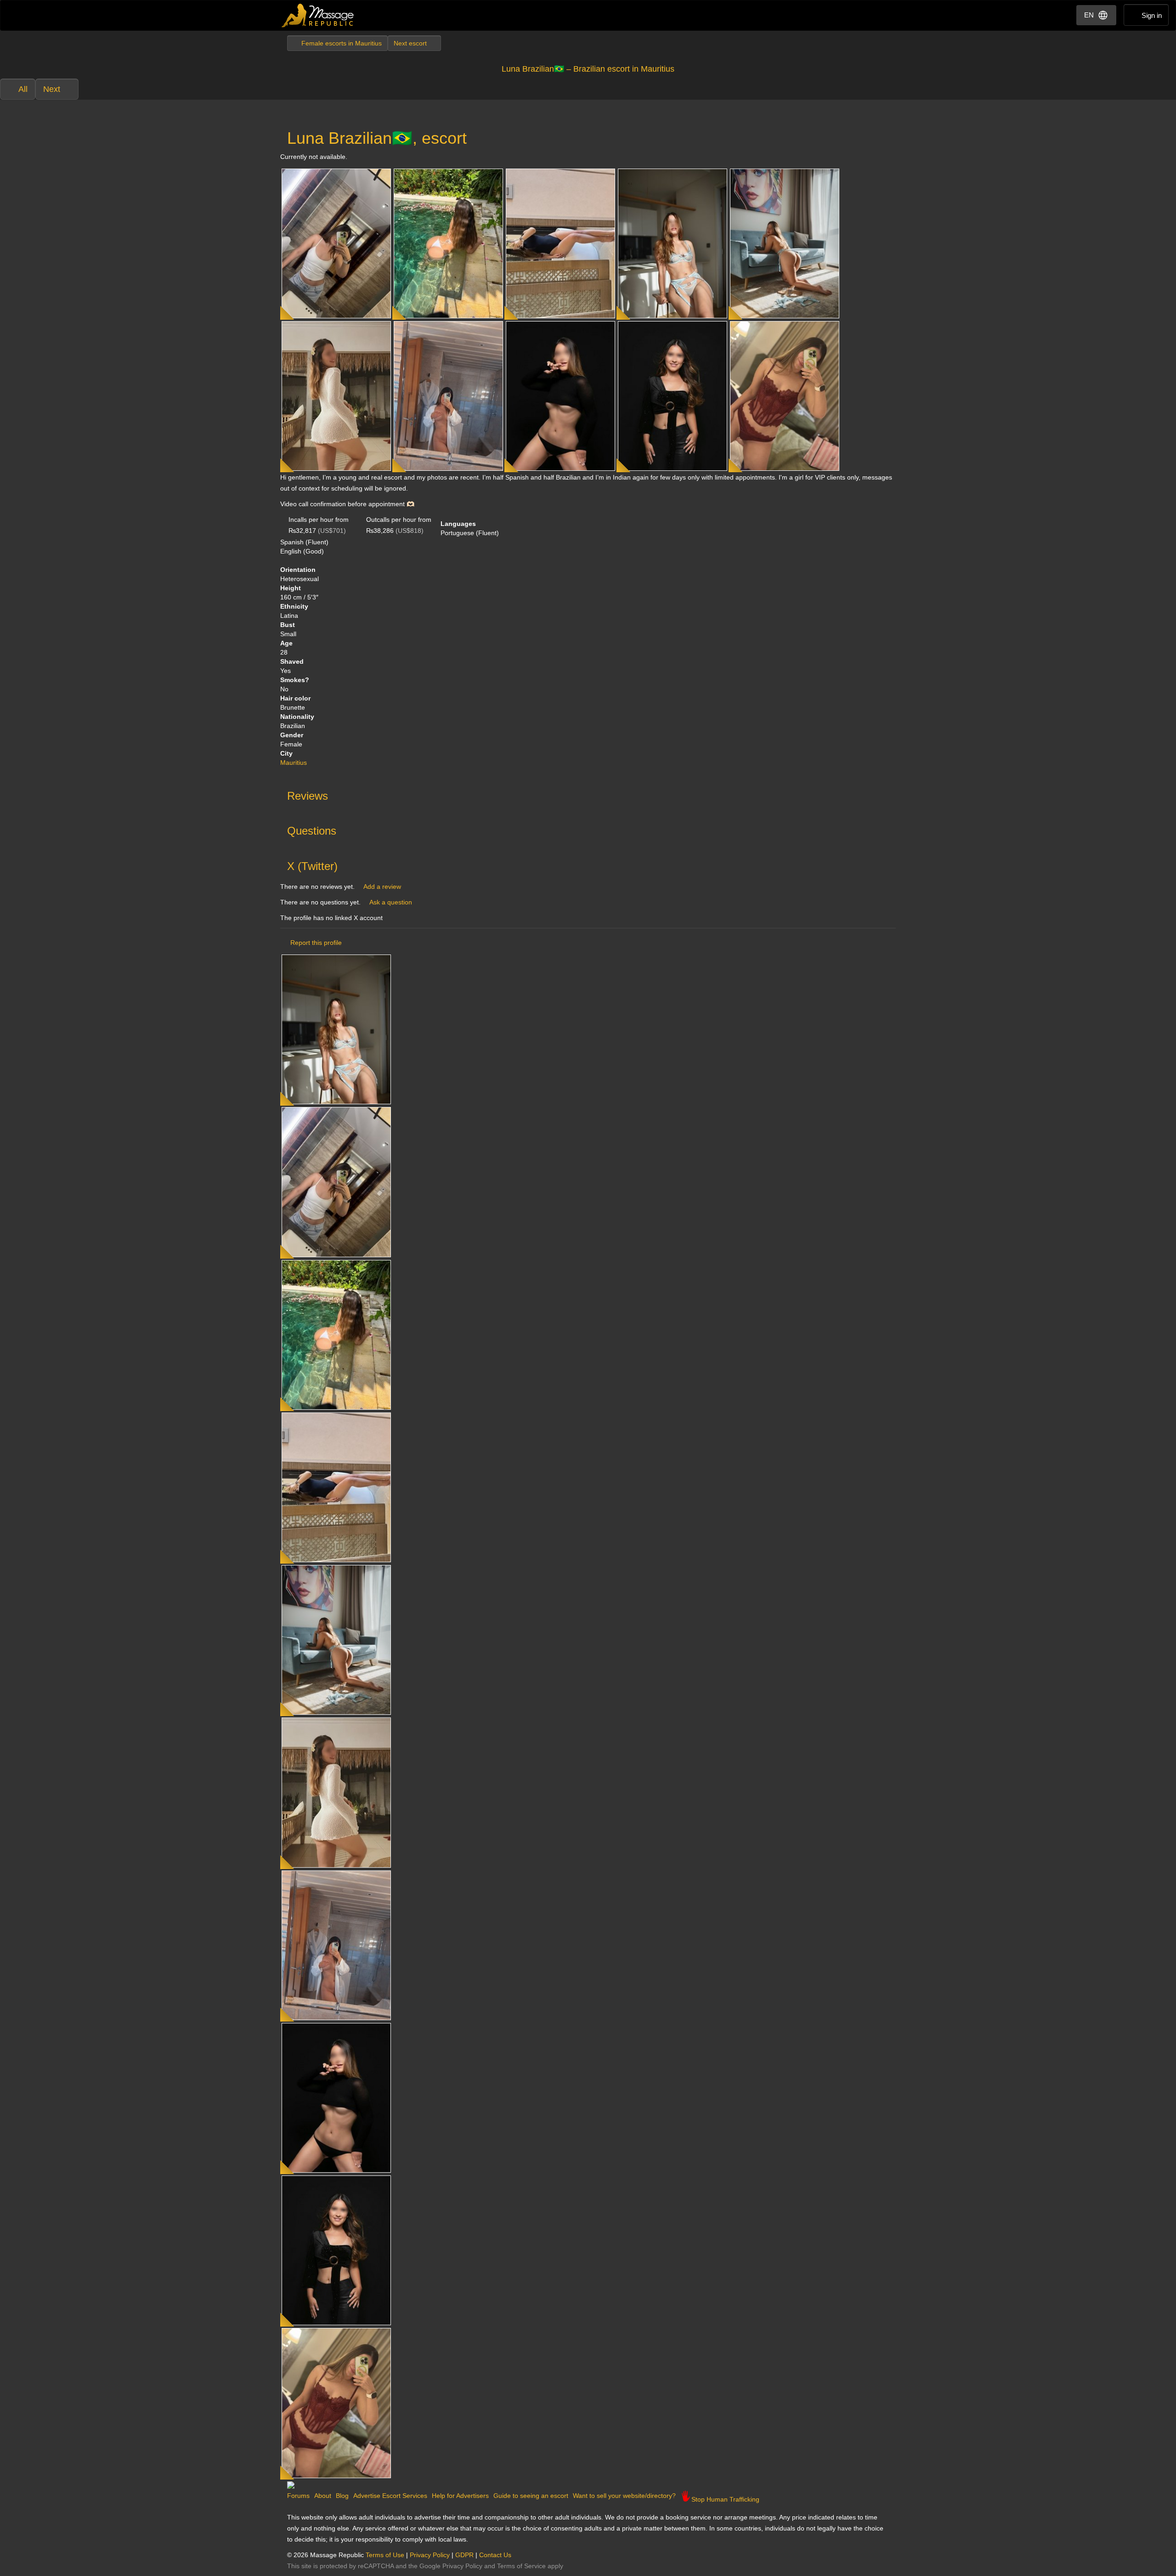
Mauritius (294, 763)
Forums (298, 2496)
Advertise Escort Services (390, 2496)
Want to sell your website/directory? (624, 2496)
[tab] (588, 794)
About (323, 2496)
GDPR (464, 2555)
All (23, 89)
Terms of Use (385, 2555)
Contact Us (495, 2555)
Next (52, 89)
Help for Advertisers (460, 2496)
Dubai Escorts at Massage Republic (318, 15)
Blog (342, 2496)
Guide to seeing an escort (531, 2496)
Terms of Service (521, 2566)
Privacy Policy (430, 2555)
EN (1089, 15)
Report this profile (316, 943)
